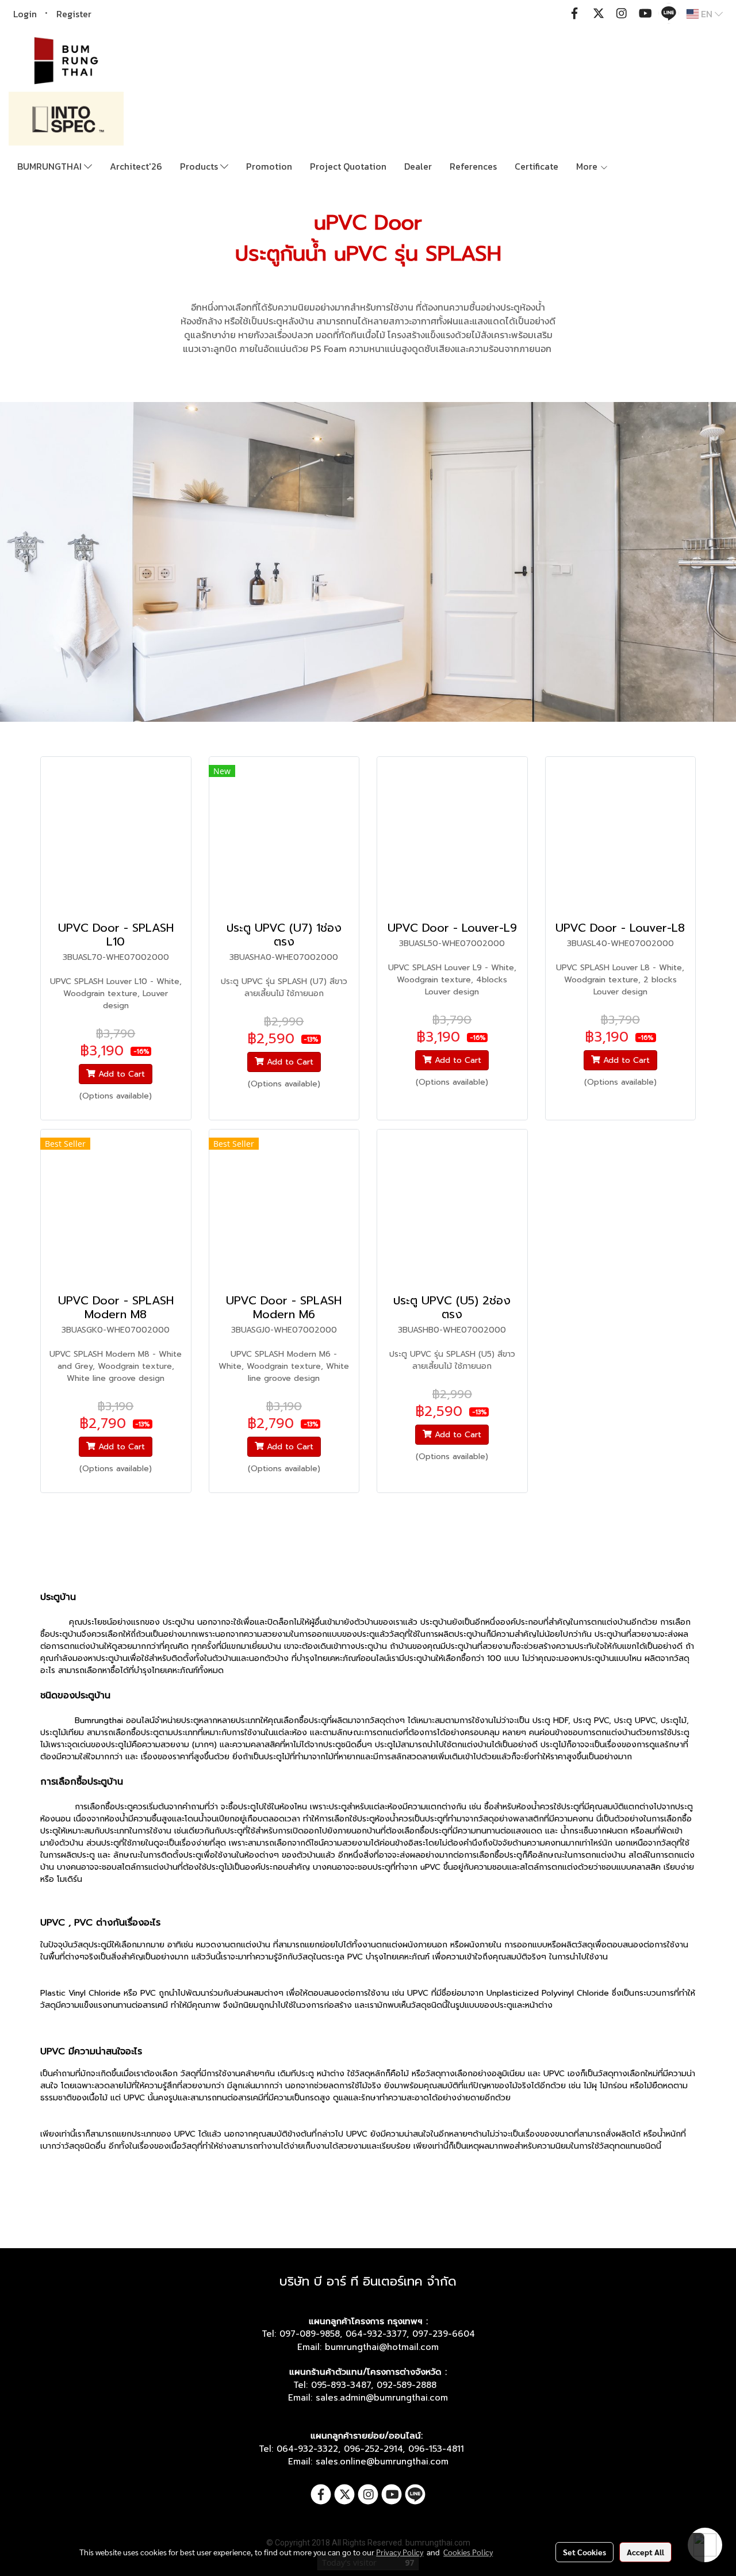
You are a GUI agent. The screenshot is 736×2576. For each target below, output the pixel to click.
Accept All (645, 2552)
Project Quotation (348, 166)
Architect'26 (136, 166)
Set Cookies (584, 2552)
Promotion (269, 166)
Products (200, 166)
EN (707, 14)
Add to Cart (120, 1074)
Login (25, 14)
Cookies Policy (468, 2552)
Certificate (536, 166)
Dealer (418, 166)
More (588, 166)
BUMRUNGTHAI (51, 166)
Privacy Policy (400, 2552)
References (473, 166)
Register (74, 14)
